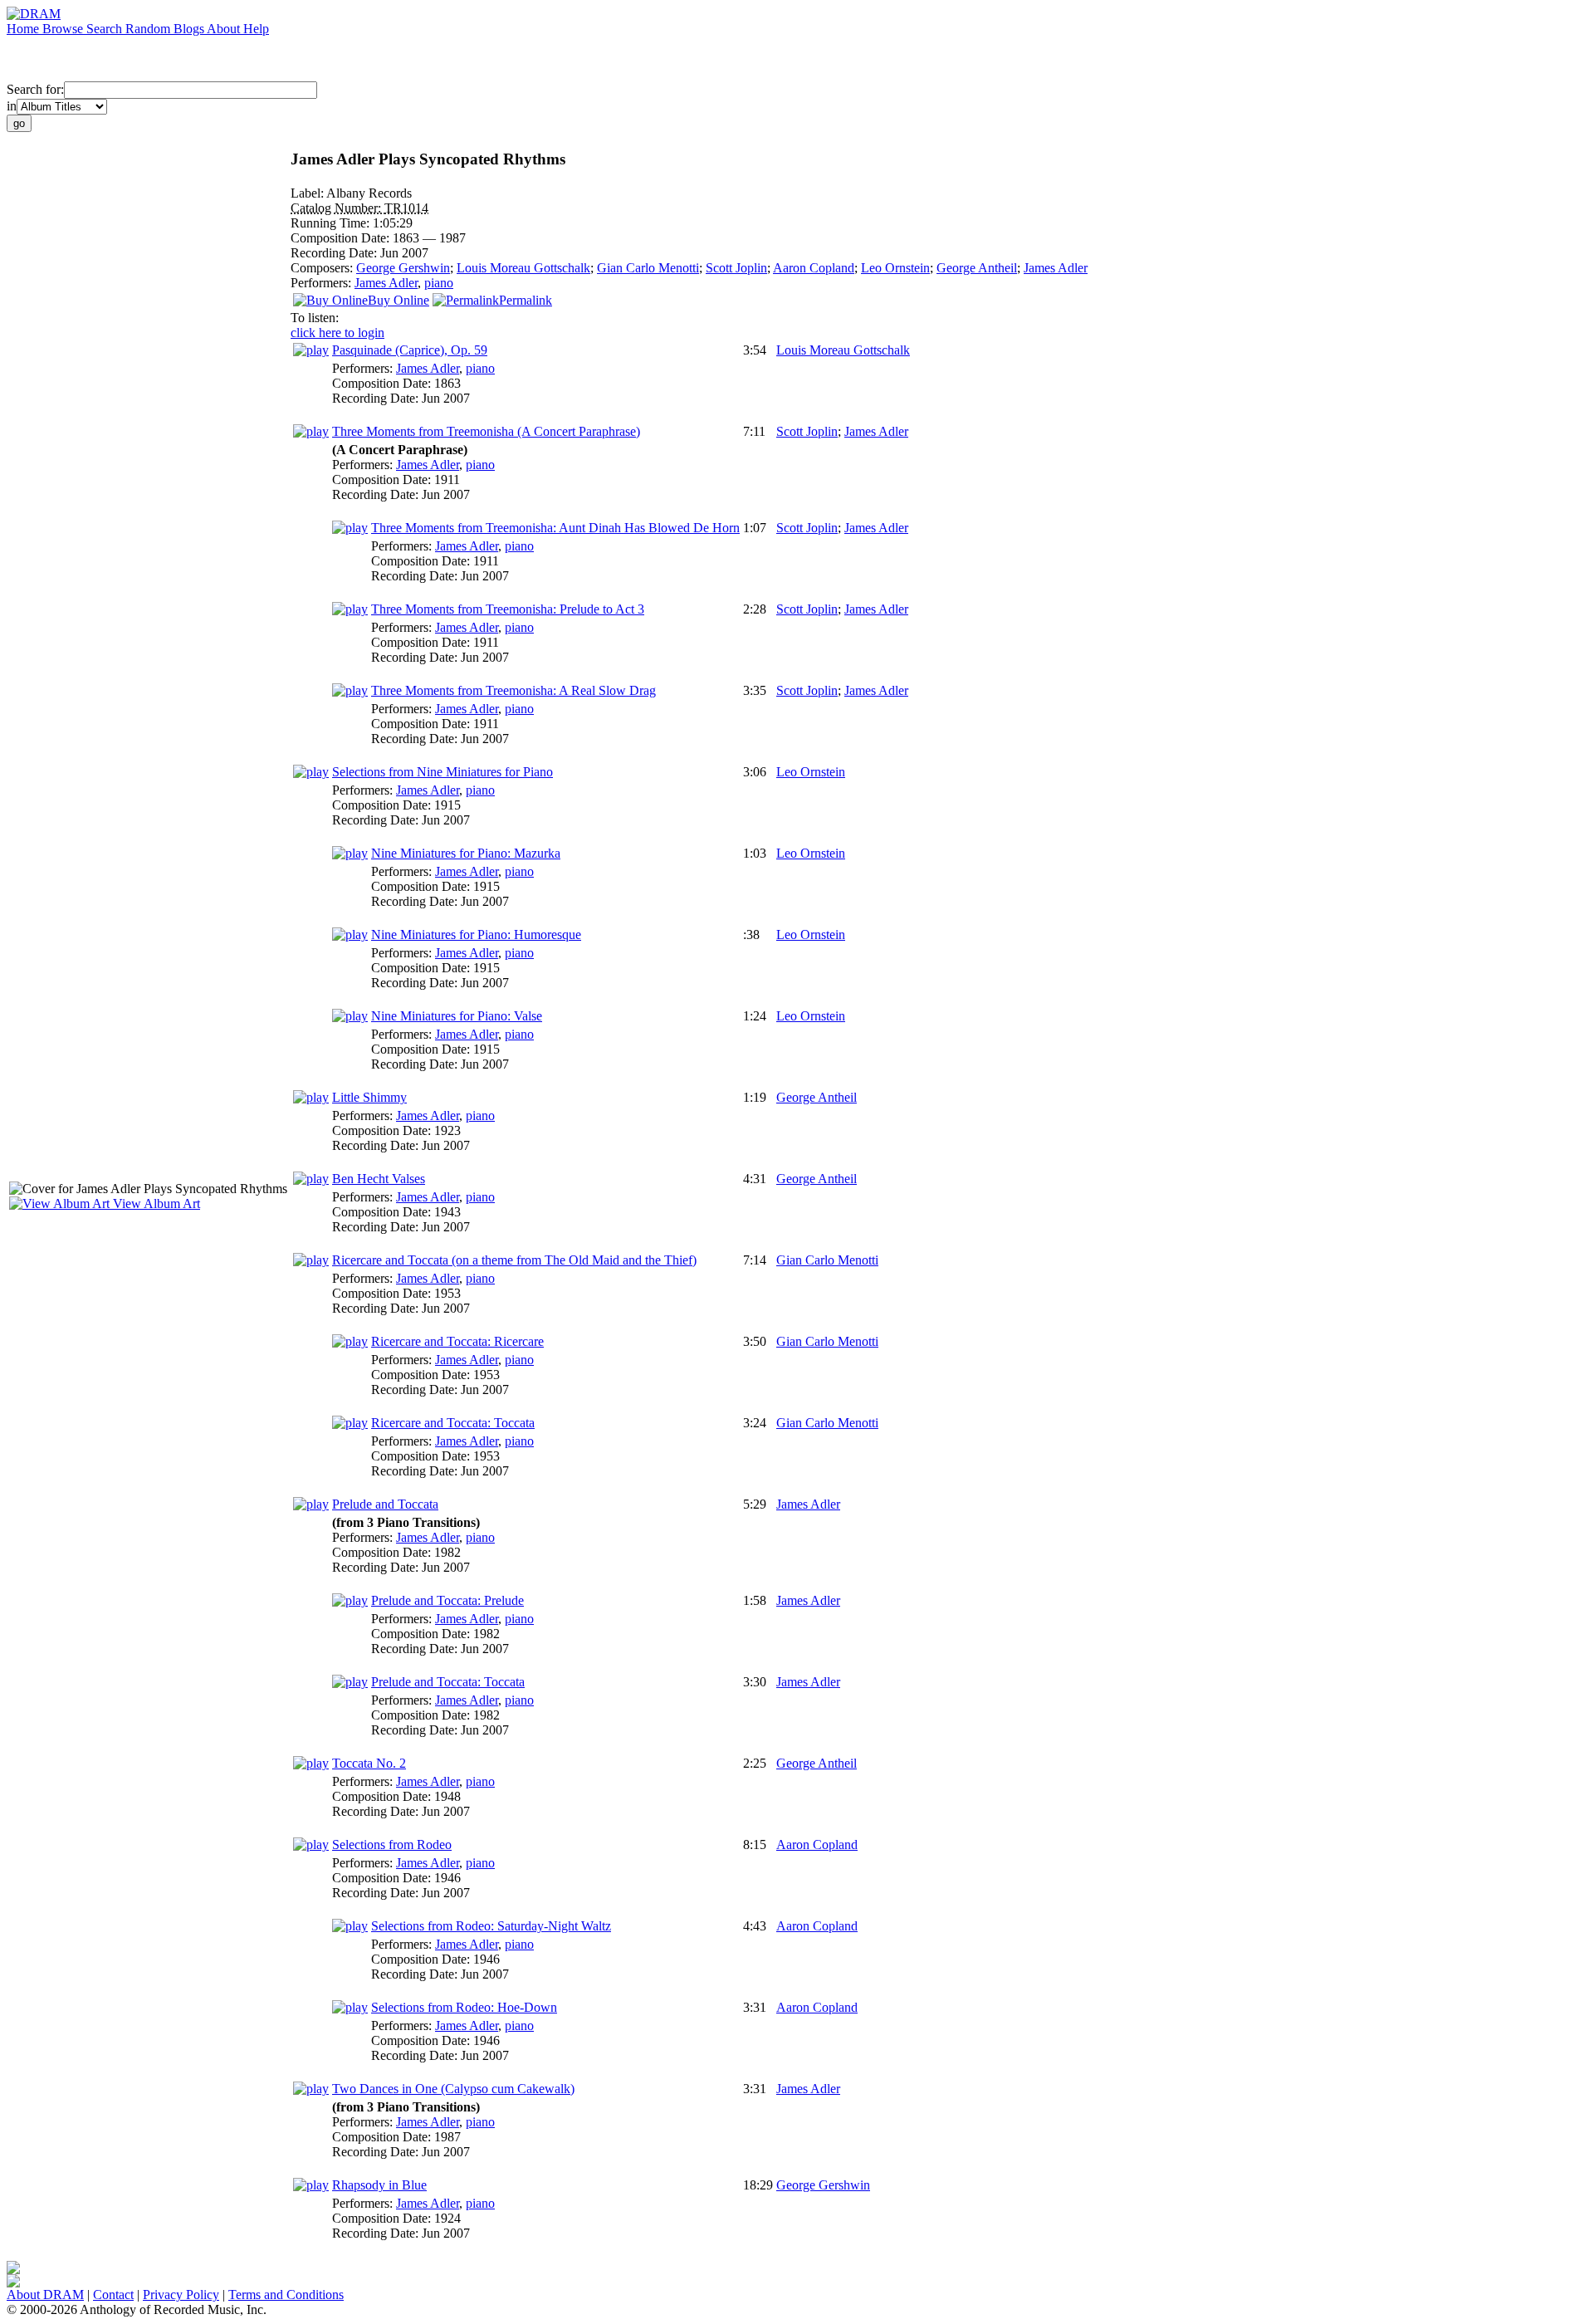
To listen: (315, 318)
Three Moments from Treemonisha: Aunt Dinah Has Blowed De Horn (555, 528)
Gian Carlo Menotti (648, 268)
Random (149, 29)
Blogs (190, 29)
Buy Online (398, 300)
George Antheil (977, 268)
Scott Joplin (736, 268)
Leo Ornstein (895, 268)
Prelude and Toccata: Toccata (448, 1682)
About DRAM (45, 2295)
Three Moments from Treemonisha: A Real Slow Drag (513, 690)
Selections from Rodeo (392, 1845)
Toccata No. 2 (369, 1763)
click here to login (337, 333)
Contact (113, 2295)
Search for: (35, 89)
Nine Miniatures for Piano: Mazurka (466, 853)
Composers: (323, 268)
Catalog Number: (337, 208)
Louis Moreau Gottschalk (523, 268)
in (12, 106)
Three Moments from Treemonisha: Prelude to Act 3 (508, 609)
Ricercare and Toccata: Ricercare (457, 1341)
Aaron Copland (814, 268)
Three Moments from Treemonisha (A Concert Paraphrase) (486, 431)
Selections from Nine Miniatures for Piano (443, 772)
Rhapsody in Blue (379, 2185)
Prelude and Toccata (385, 1504)
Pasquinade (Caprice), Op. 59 (410, 350)
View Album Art (155, 1204)
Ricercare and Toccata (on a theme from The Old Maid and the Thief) (514, 1260)
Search (106, 29)
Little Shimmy (369, 1097)
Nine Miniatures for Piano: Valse (457, 1016)
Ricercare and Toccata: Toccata (453, 1423)
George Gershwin (403, 268)
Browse (64, 29)
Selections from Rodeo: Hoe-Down (464, 2007)
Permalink (526, 300)
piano (439, 283)
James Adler (1056, 268)
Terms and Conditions (286, 2295)
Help (256, 29)
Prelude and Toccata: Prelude (447, 1600)
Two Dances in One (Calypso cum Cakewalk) (453, 2089)
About (225, 29)
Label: (308, 193)
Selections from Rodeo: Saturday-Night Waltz (491, 1926)
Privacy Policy (181, 2295)
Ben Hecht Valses (379, 1179)
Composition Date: (342, 238)
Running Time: (332, 223)
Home (24, 29)
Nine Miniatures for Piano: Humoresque (476, 934)
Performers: (323, 283)
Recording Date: (335, 253)
